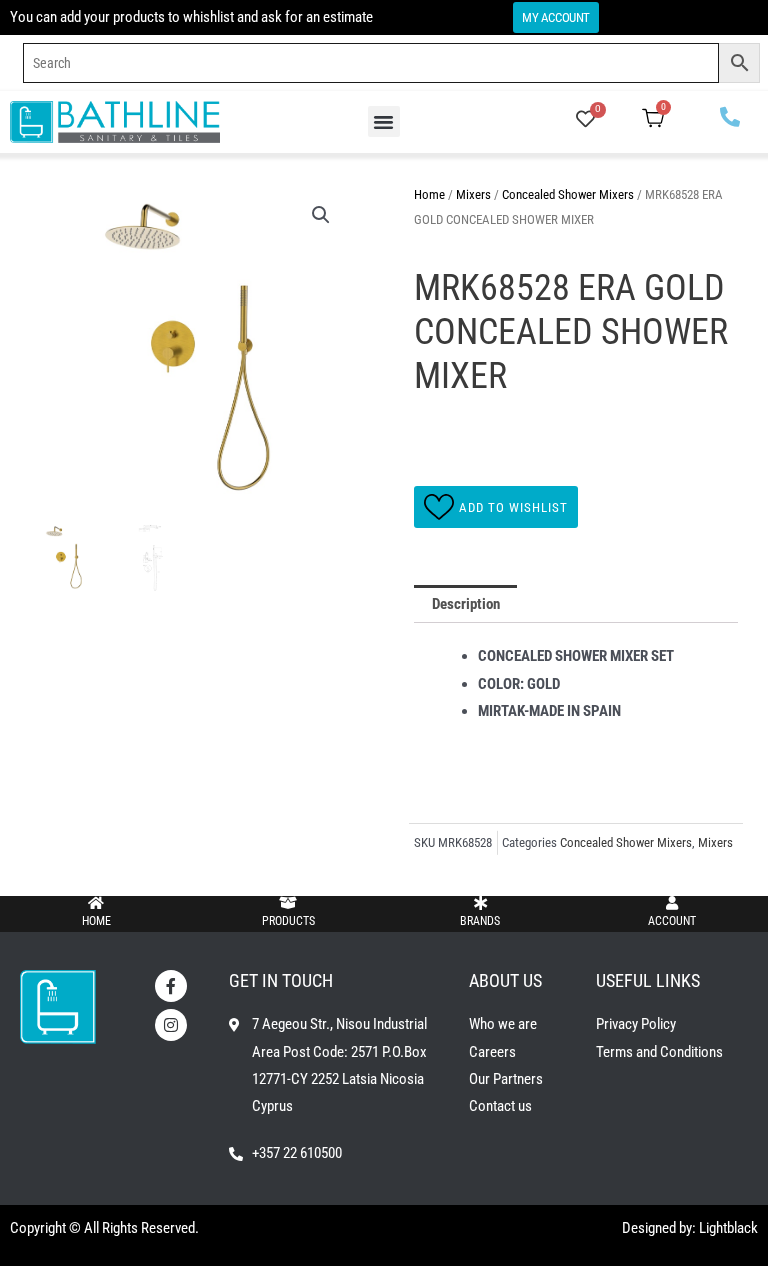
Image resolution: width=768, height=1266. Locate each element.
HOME (96, 921)
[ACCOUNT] (672, 903)
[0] (585, 121)
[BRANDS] (480, 903)
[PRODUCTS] (288, 903)
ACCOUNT (672, 921)
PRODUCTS (288, 921)
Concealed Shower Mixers (568, 194)
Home (429, 194)
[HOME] (96, 903)
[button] (384, 122)
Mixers (473, 194)
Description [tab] (466, 604)
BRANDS (480, 921)
